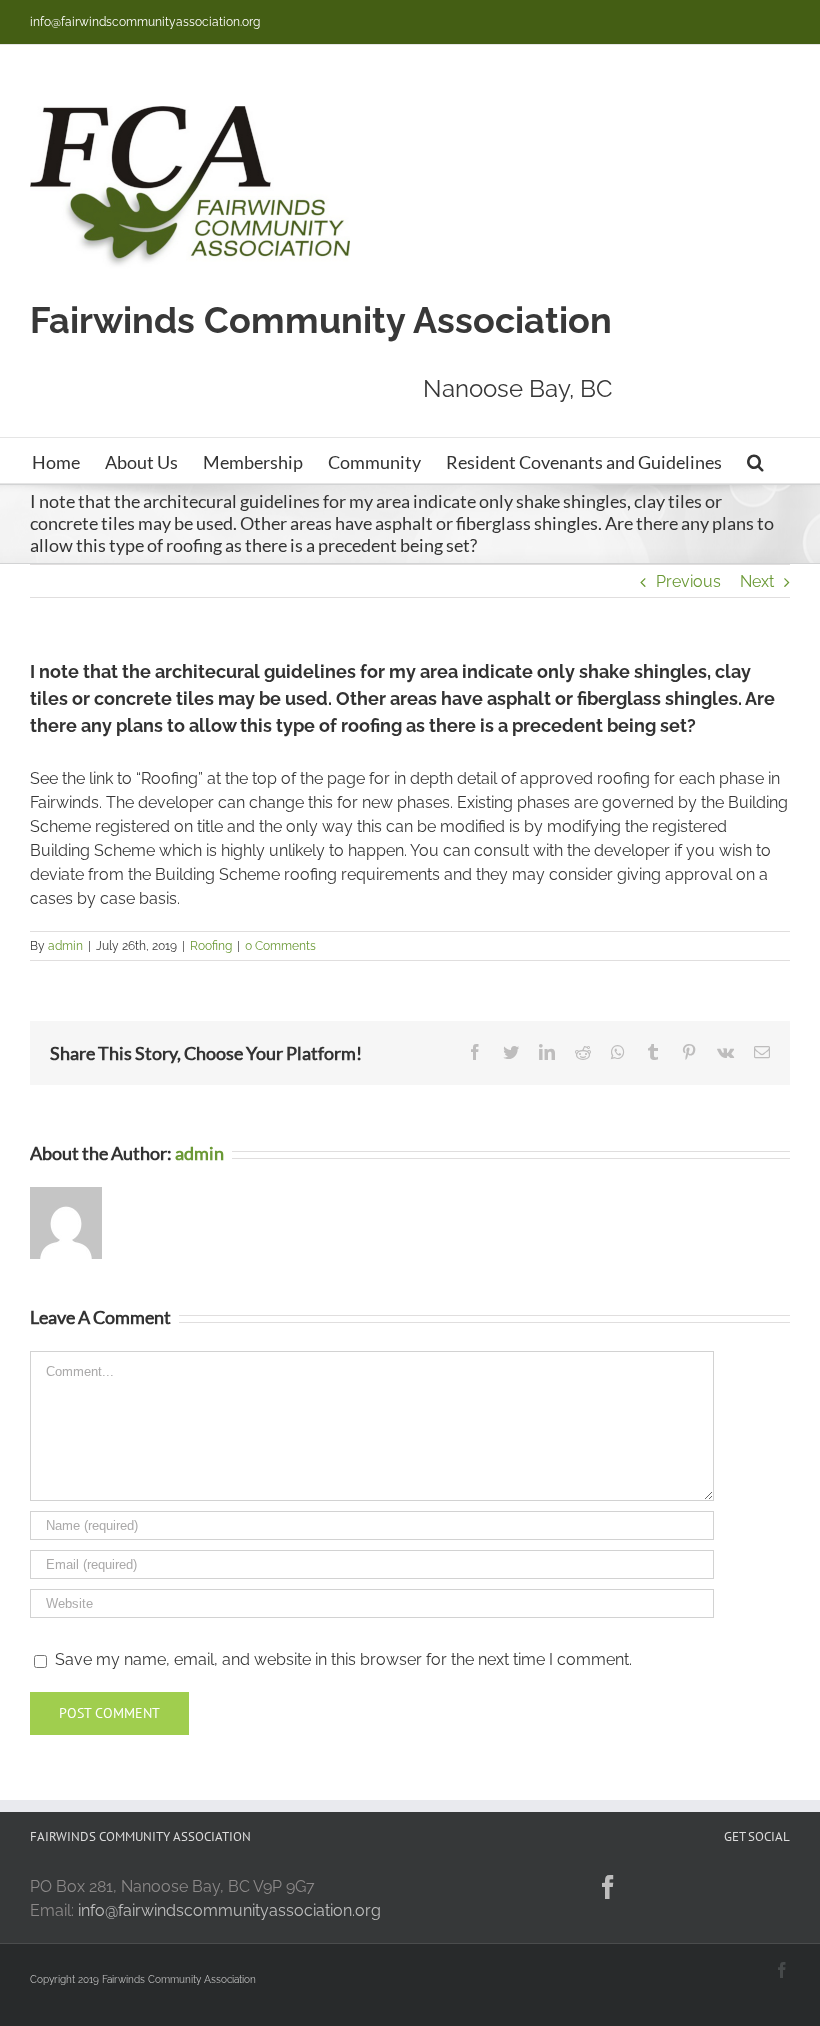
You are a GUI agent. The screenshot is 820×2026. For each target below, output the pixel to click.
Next (757, 581)
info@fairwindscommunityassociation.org (145, 22)
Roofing (211, 946)
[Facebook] (608, 1887)
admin (65, 946)
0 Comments (280, 946)
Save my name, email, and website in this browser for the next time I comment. (343, 1659)
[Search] (755, 460)
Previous (688, 581)
